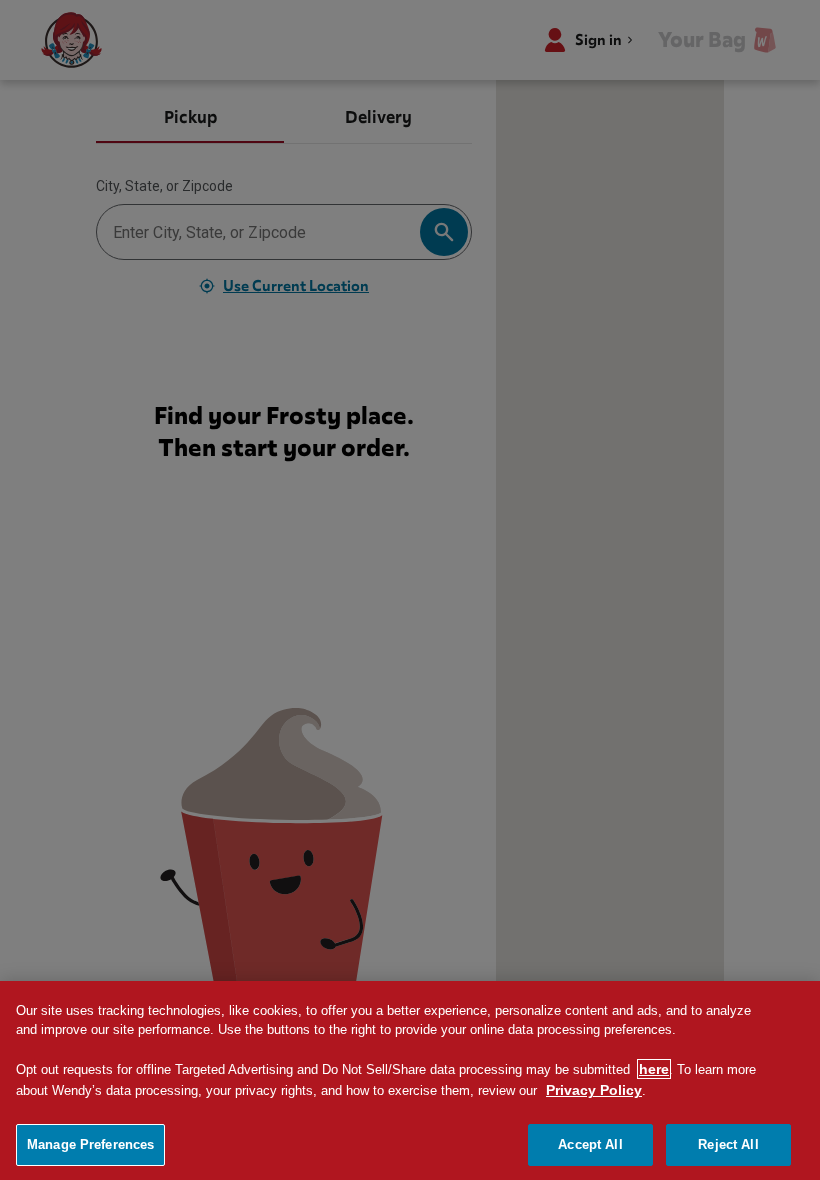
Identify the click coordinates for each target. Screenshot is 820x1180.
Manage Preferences (90, 1144)
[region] (410, 1080)
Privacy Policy (594, 1090)
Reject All (728, 1144)
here (654, 1069)
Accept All (590, 1144)
